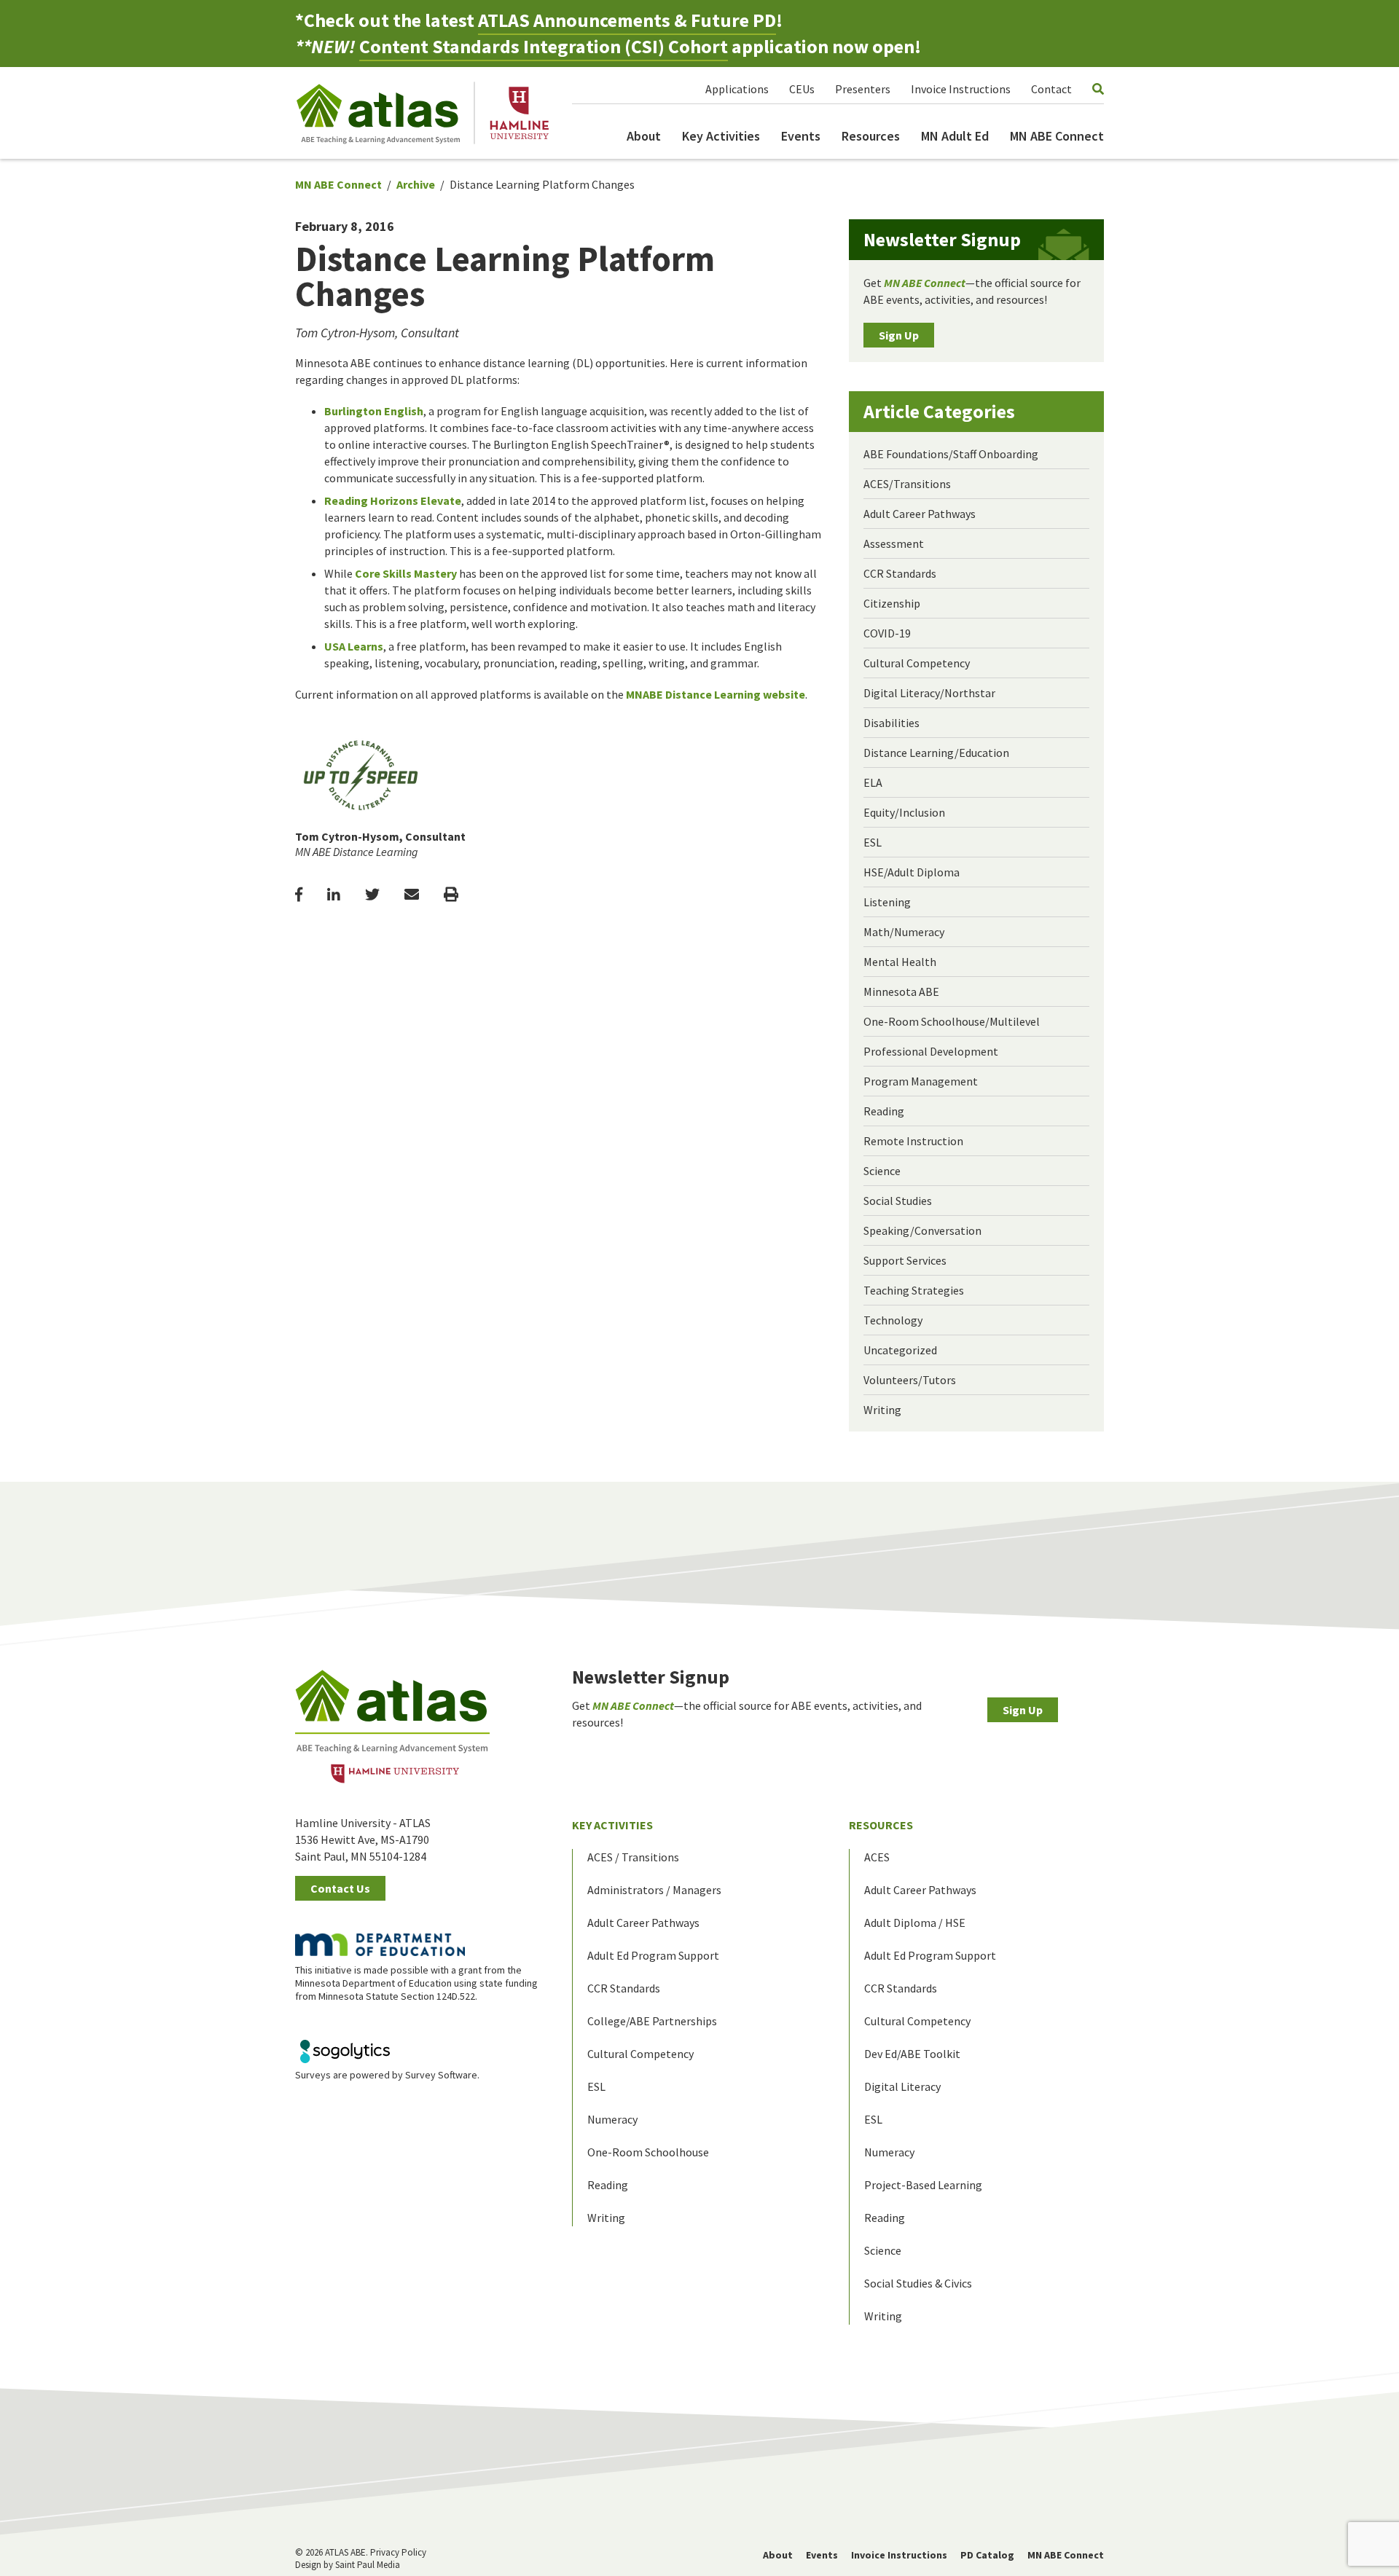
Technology (893, 1320)
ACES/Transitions (907, 484)
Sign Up (899, 335)
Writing (882, 1410)
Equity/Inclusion (904, 812)
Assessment (894, 543)
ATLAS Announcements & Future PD (627, 20)
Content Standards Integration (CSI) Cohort (544, 46)
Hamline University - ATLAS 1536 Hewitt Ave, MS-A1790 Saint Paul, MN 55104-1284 (363, 1839)
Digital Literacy (902, 2086)
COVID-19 (887, 633)
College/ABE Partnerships (652, 2021)
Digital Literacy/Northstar (929, 693)
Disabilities (891, 723)
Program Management (921, 1081)
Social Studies (898, 1201)
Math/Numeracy (904, 932)
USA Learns (354, 646)
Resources (871, 136)
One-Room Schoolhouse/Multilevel (952, 1021)
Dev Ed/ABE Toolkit (912, 2054)
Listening (887, 902)
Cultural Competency (917, 663)
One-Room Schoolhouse (648, 2152)
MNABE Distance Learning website (716, 694)
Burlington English (374, 411)
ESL (873, 842)
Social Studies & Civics (918, 2283)
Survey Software (441, 2075)
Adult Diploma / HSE (915, 1923)
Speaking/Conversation (922, 1230)
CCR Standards (900, 573)
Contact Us (340, 1888)
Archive (416, 184)
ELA (873, 782)
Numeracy (612, 2119)
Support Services (905, 1260)
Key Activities (721, 136)
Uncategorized (900, 1350)
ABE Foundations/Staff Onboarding (951, 454)
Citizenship (892, 603)
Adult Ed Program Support (653, 1955)
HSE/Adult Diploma (912, 872)
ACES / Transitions (633, 1857)
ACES (877, 1857)
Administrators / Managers (654, 1890)
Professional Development (931, 1051)
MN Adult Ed (955, 136)
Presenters (863, 89)
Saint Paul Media (368, 2565)
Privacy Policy (398, 2552)
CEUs (802, 89)
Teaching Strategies (914, 1290)
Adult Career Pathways (920, 514)
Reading (884, 1111)
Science (882, 1171)
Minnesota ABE (901, 991)
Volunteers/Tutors (910, 1380)
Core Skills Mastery (406, 573)
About (644, 136)
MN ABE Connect (1057, 136)
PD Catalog (987, 2555)
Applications (737, 89)
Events (801, 136)
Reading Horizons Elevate (393, 500)
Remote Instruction (913, 1141)
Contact (1051, 89)
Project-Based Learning (923, 2185)
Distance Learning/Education (936, 753)
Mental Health (900, 962)
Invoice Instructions (961, 89)
